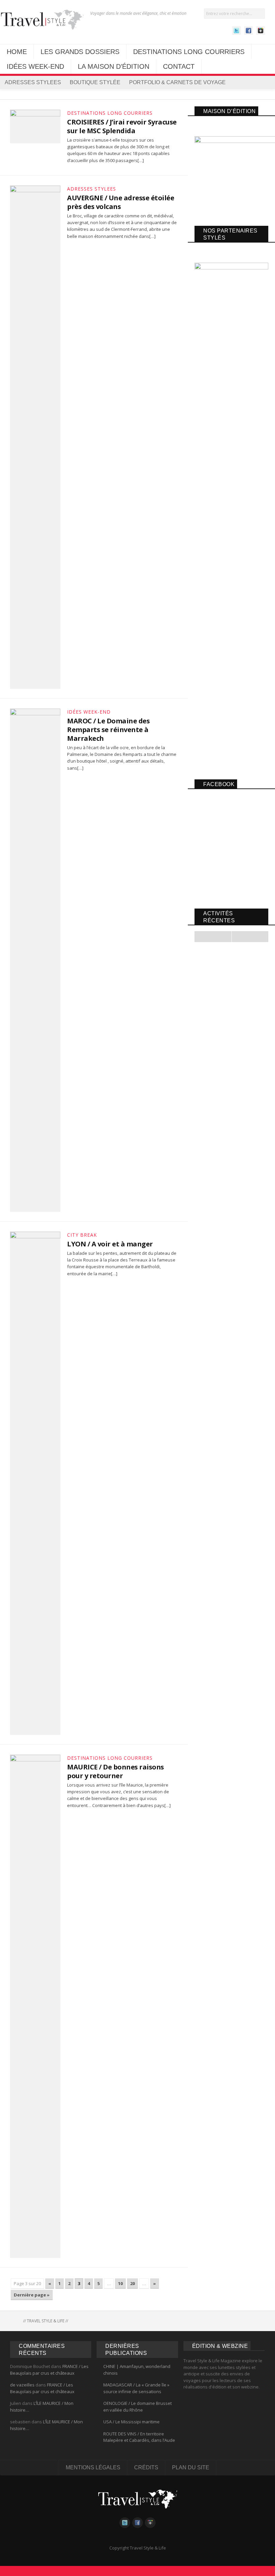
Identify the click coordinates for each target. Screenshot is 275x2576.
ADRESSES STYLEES (33, 82)
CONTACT (179, 66)
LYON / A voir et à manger (110, 1244)
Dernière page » (32, 2295)
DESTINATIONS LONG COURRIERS (189, 52)
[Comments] (250, 937)
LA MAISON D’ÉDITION (114, 66)
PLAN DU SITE (191, 2467)
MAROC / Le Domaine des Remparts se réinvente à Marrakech (108, 730)
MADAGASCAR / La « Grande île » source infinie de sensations (136, 2388)
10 (120, 2283)
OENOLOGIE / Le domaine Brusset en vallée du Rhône (137, 2407)
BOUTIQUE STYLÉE (95, 82)
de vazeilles (22, 2385)
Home (15, 2321)
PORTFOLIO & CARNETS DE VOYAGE (177, 82)
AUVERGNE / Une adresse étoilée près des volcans (121, 202)
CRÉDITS (146, 2467)
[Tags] (213, 937)
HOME (17, 52)
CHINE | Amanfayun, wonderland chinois (137, 2370)
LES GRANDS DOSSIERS (80, 52)
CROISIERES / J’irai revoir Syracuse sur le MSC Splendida (122, 126)
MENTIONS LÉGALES (93, 2467)
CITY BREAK (82, 1235)
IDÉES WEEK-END (35, 66)
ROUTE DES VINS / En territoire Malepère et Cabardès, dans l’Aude (139, 2437)
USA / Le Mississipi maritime (131, 2422)
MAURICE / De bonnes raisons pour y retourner (116, 1771)
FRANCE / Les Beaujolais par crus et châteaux (49, 2370)
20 (132, 2283)
